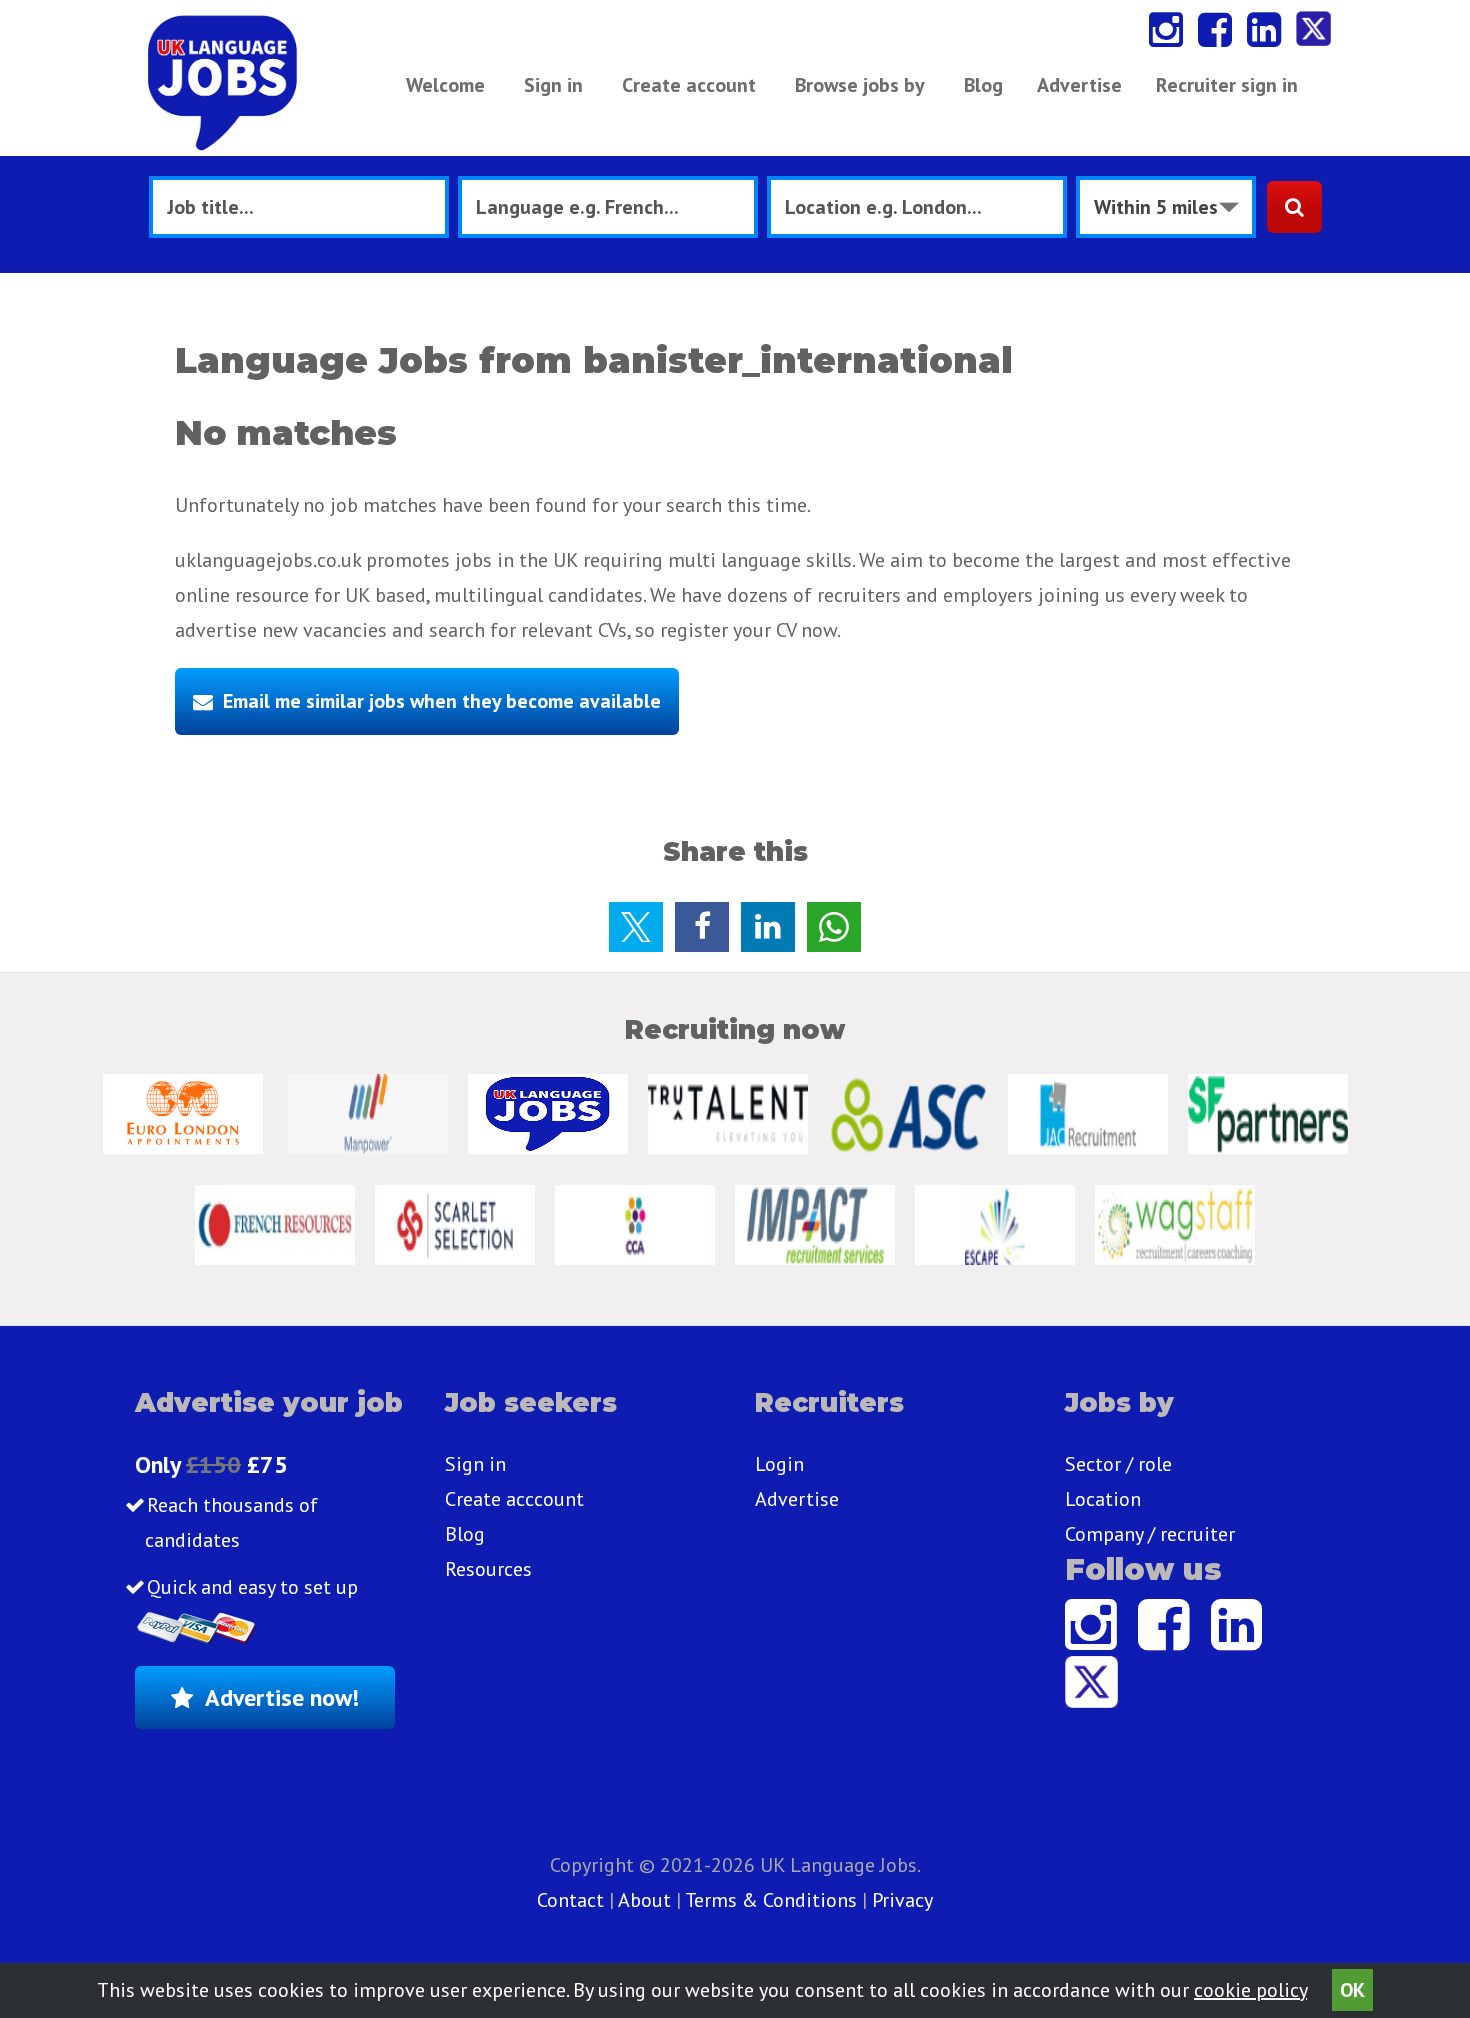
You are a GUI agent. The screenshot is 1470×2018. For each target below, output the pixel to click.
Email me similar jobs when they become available (442, 701)
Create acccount (514, 1499)
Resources (488, 1569)
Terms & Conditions (771, 1900)
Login (779, 1464)
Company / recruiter (1150, 1534)
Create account (689, 85)
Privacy (902, 1900)
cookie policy (1250, 1990)
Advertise (1079, 85)
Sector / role (1118, 1464)
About (644, 1900)
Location (1103, 1499)
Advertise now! (282, 1697)
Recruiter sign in (1227, 85)
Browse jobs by (860, 85)
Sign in (553, 85)
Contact (573, 1900)
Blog (983, 85)
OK (1352, 1990)
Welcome (445, 85)
